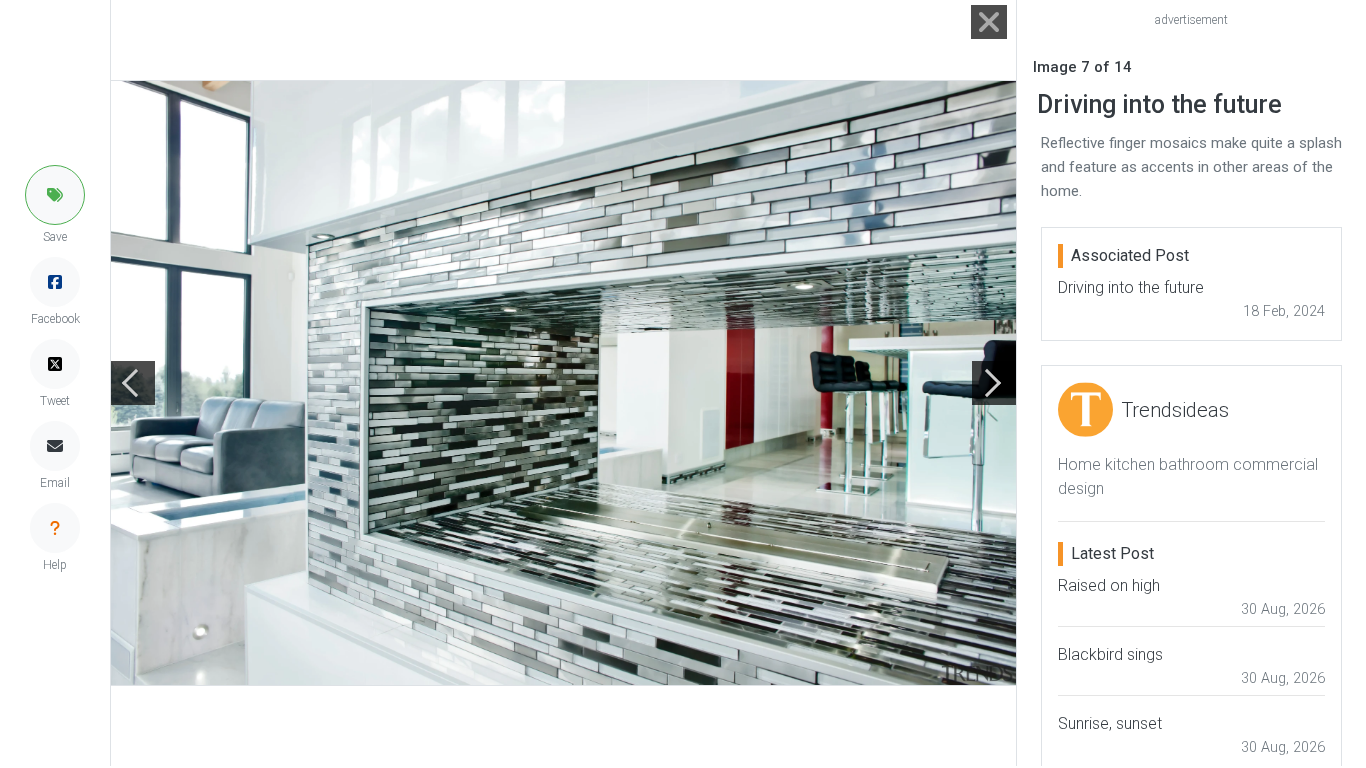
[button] (55, 195)
